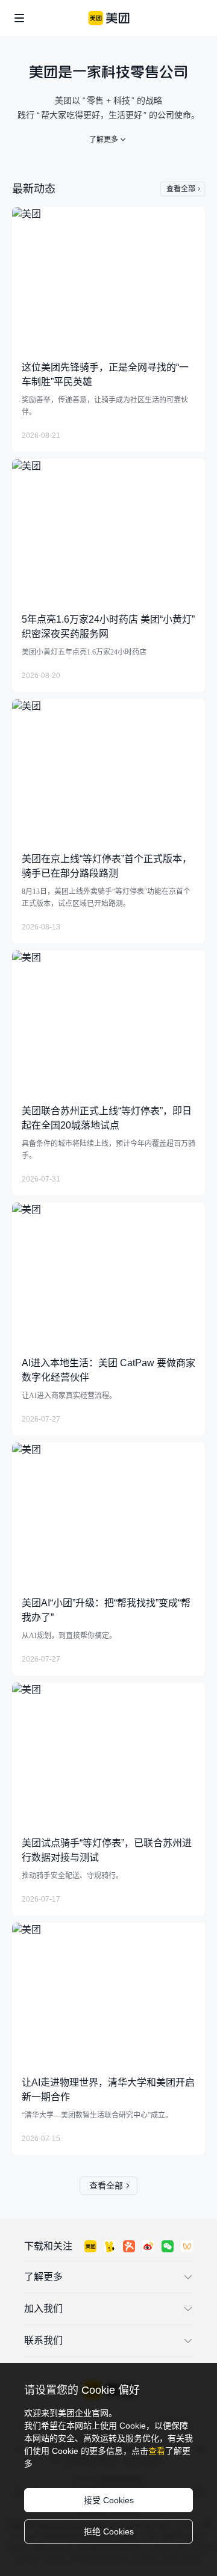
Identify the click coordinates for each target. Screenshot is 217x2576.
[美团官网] (109, 18)
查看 (157, 2451)
